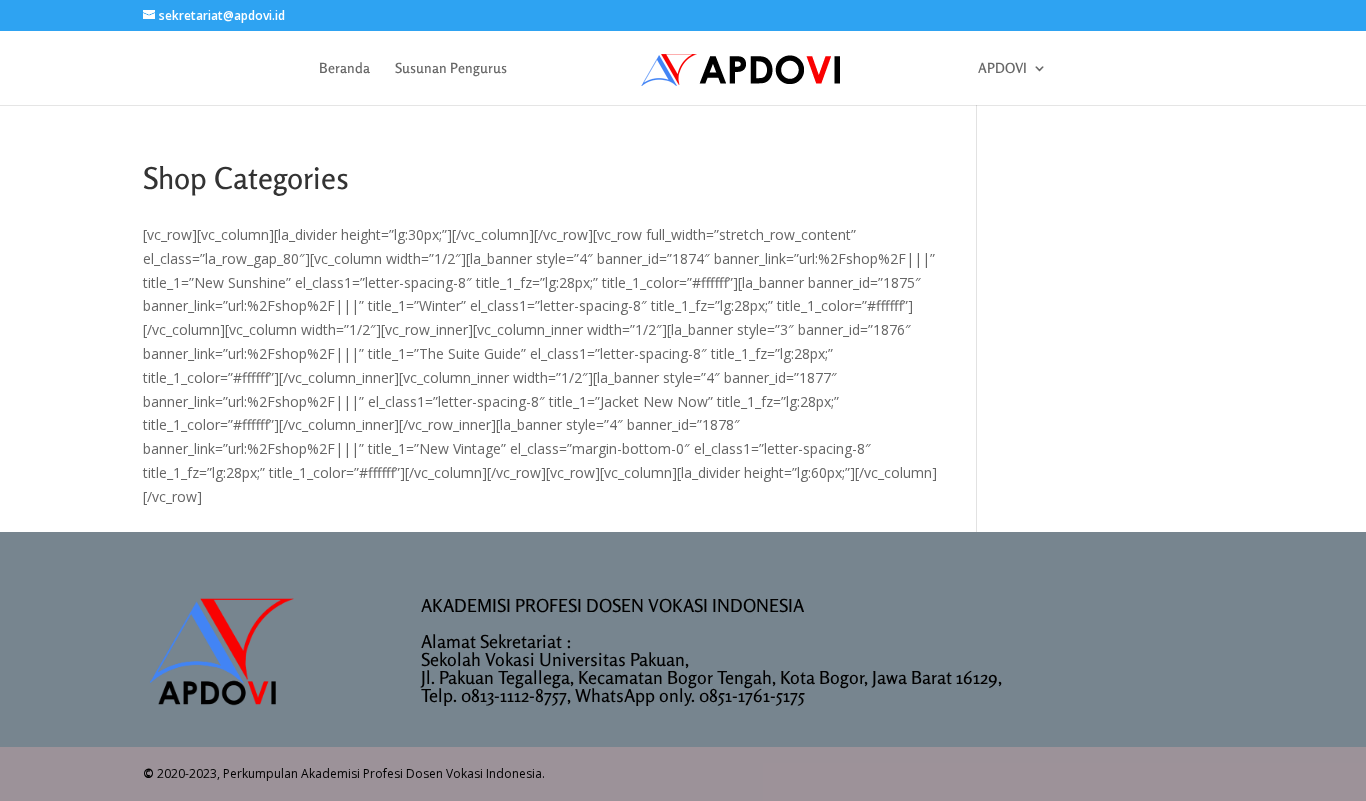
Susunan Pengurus (451, 68)
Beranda (344, 68)
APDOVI (1002, 68)
